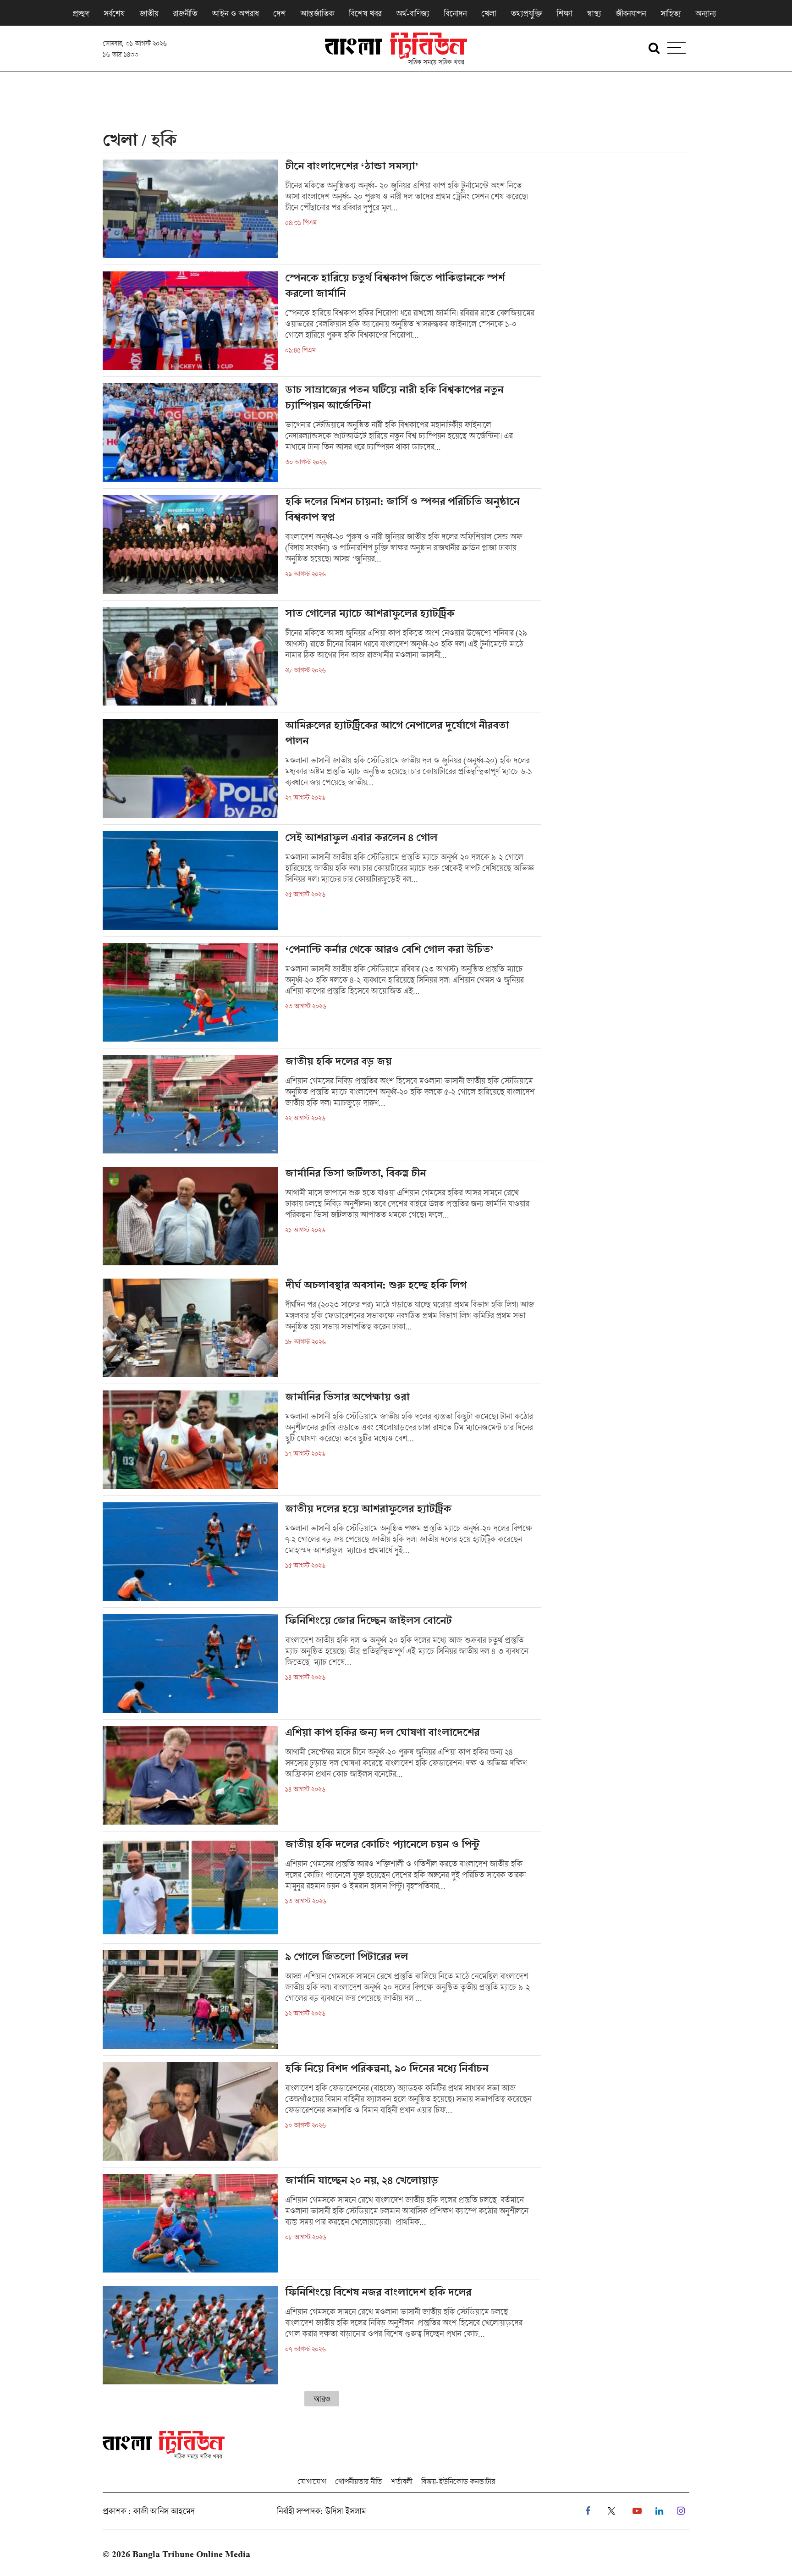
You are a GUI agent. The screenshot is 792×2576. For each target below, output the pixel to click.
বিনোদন (455, 13)
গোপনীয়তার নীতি (358, 2481)
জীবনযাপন (631, 13)
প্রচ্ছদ (81, 13)
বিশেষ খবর (365, 13)
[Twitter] (611, 2511)
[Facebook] (588, 2511)
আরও (322, 2399)
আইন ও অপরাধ (235, 13)
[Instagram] (681, 2511)
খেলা (489, 13)
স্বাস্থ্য (594, 13)
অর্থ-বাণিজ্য (412, 13)
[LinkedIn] (659, 2511)
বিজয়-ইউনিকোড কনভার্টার (458, 2481)
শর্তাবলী (401, 2481)
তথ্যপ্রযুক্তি (526, 13)
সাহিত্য (671, 13)
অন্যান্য (706, 13)
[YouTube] (637, 2511)
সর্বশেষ (114, 13)
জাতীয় (149, 13)
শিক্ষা (564, 13)
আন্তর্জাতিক (317, 13)
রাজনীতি (185, 13)
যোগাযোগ (312, 2481)
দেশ (279, 13)
